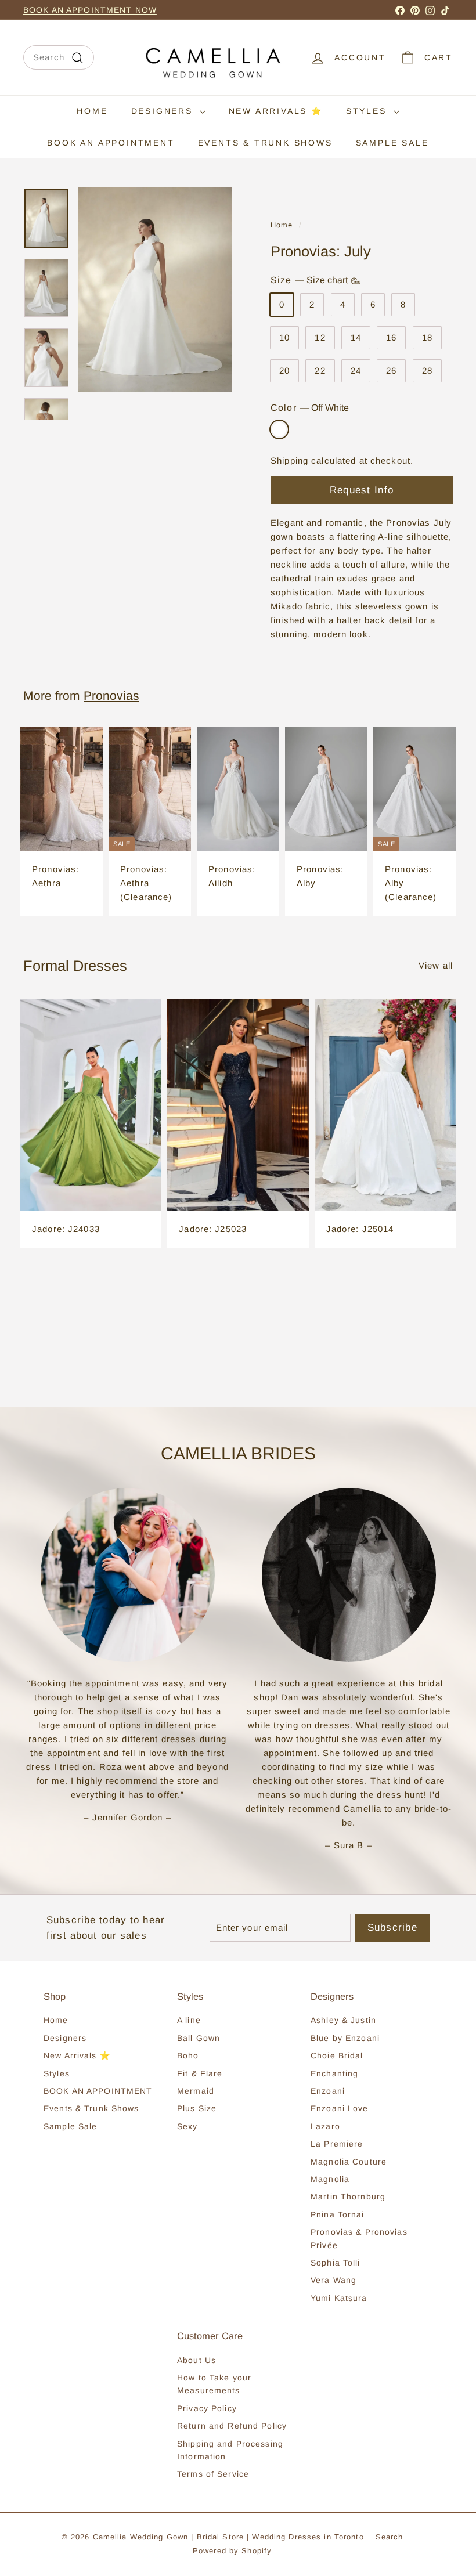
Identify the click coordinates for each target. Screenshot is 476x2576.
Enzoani (328, 2091)
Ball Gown (199, 2038)
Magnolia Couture (349, 2162)
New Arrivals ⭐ (276, 111)
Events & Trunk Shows (265, 143)
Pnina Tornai (338, 2214)
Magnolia (330, 2179)
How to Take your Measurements (214, 2384)
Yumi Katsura (339, 2298)
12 (320, 337)
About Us (196, 2360)
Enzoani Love (340, 2108)
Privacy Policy (207, 2408)
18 (427, 337)
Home (92, 111)
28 (427, 371)
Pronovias (111, 696)
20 (284, 371)
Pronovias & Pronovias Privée (359, 2238)
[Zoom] (155, 290)
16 (391, 337)
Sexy (187, 2126)
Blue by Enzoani (345, 2038)
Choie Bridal (337, 2055)
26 (391, 371)
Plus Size (197, 2108)
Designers (164, 111)
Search (390, 2537)
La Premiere (337, 2144)
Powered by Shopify (232, 2551)
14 (356, 337)
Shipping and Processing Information (230, 2450)
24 (356, 371)
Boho (188, 2055)
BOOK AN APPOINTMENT (111, 143)
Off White (279, 429)
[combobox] (59, 57)
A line (189, 2020)
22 (320, 371)
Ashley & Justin (343, 2020)
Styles (368, 111)
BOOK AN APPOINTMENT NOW (90, 10)
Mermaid (196, 2091)
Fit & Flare (200, 2073)
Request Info (362, 490)
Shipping (289, 460)
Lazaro (325, 2126)
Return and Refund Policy (232, 2426)
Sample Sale (392, 143)
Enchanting (334, 2073)
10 (284, 337)
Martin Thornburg (348, 2196)
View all (436, 965)
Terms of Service (213, 2474)
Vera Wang (333, 2280)
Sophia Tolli (336, 2263)
